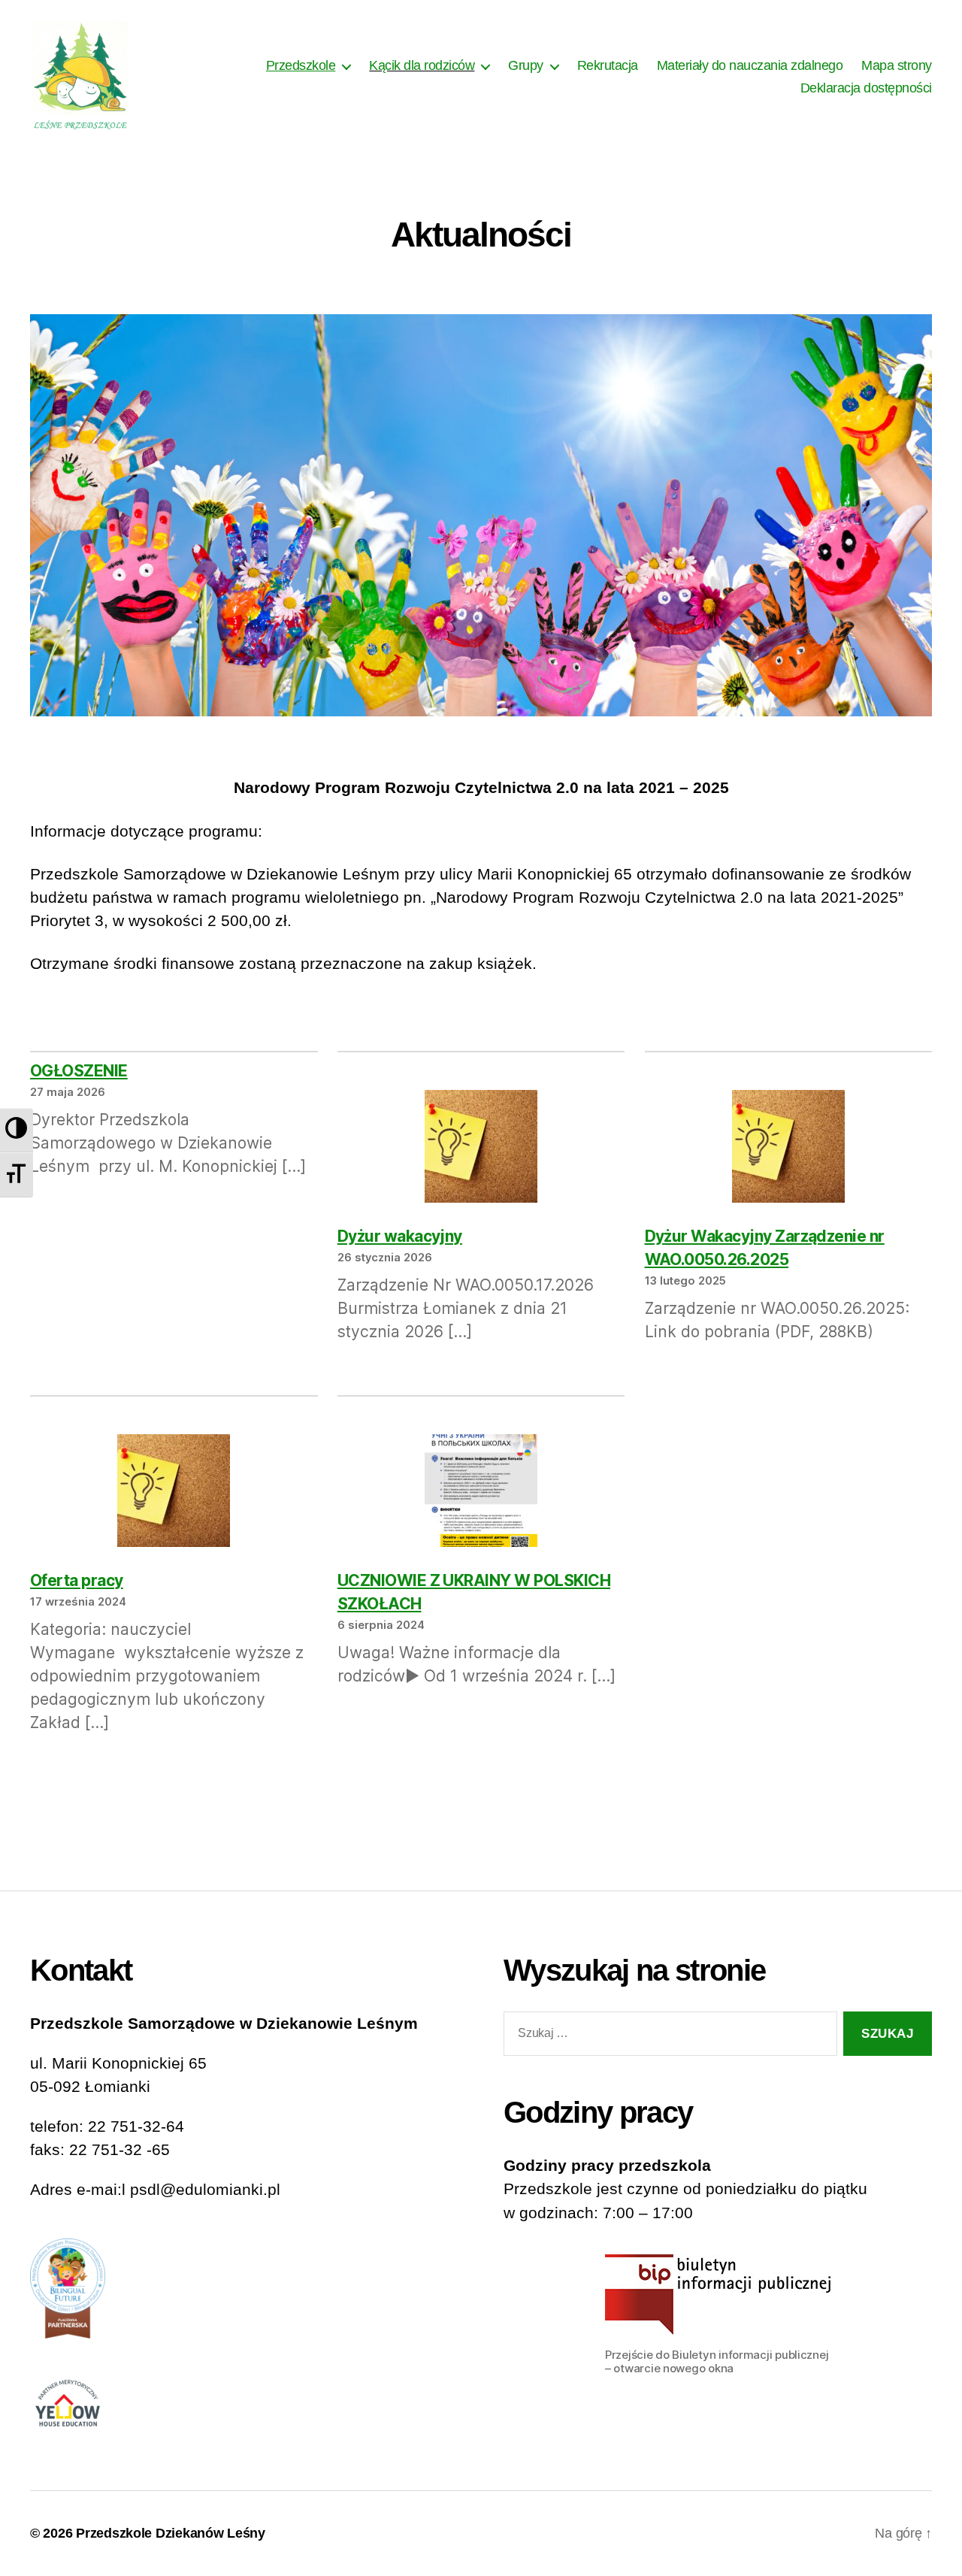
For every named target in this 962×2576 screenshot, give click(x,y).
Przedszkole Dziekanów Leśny (171, 2533)
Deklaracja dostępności (866, 88)
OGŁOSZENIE (79, 1071)
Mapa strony (897, 65)
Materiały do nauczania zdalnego (750, 65)
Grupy (526, 65)
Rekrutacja (608, 65)
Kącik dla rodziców (422, 65)
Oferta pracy (77, 1580)
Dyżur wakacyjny (400, 1236)
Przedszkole (301, 65)
